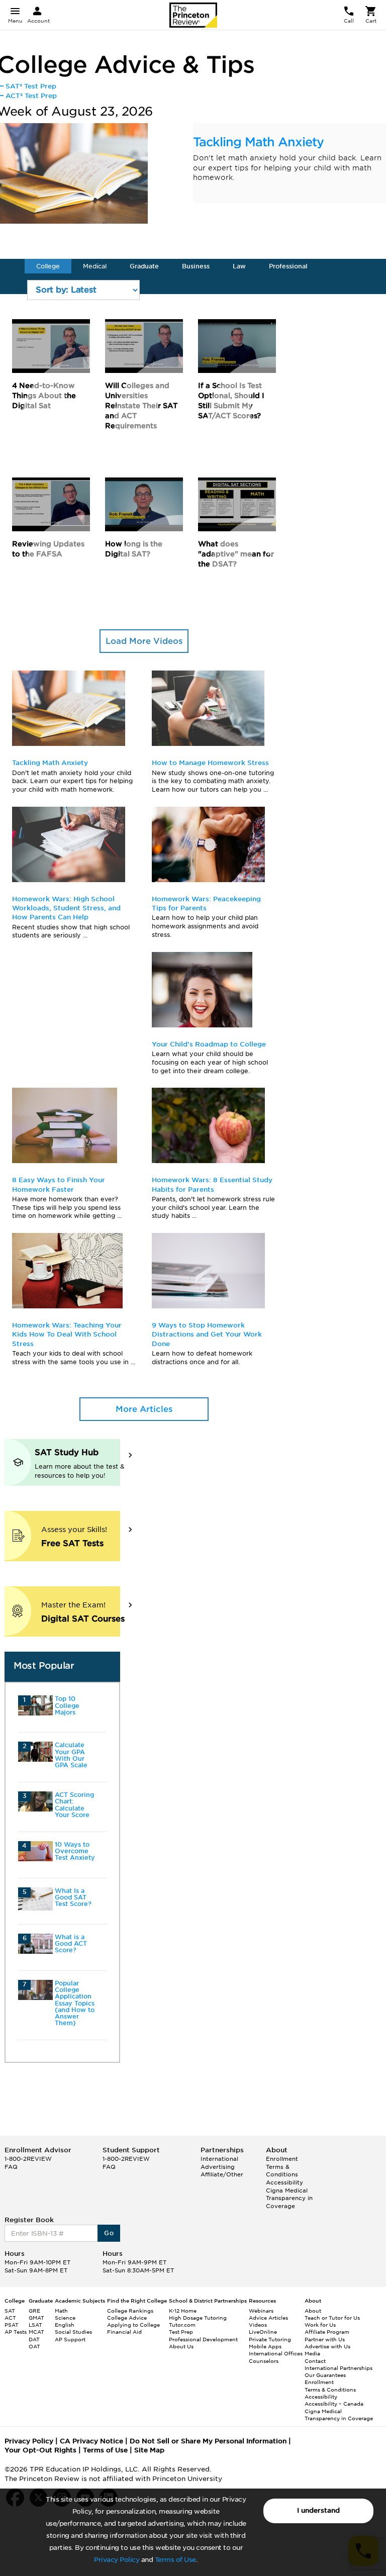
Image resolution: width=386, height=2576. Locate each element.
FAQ (11, 2167)
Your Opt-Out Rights (40, 2450)
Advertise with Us (327, 2346)
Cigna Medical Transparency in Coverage (289, 2198)
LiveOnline (263, 2332)
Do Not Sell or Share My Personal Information (208, 2441)
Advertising (218, 2167)
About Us (181, 2346)
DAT (34, 2339)
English (65, 2325)
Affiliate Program (327, 2332)
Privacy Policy (117, 2560)
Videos (258, 2325)
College (48, 266)
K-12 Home (183, 2311)
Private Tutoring (270, 2339)
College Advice (127, 2318)
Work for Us (320, 2325)
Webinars (261, 2311)
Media (312, 2353)
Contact (315, 2361)
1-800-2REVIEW (28, 2159)
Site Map (149, 2450)
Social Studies (73, 2332)
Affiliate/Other (222, 2174)
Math (61, 2311)
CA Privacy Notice (91, 2441)
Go (109, 2233)
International (219, 2159)
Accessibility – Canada (334, 2404)
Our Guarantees (325, 2375)
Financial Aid (124, 2332)
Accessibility (284, 2182)
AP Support (70, 2339)
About (313, 2311)
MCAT (36, 2332)
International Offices (276, 2353)
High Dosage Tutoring (198, 2318)
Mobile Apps (265, 2346)
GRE (34, 2311)
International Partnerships (339, 2368)
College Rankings (130, 2311)
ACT (10, 2318)
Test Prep (181, 2332)
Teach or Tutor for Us (332, 2318)
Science (65, 2318)
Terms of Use (175, 2560)
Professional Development (203, 2339)
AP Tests (16, 2332)
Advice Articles (268, 2318)
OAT (34, 2346)
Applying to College (133, 2325)
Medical (95, 266)
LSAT (35, 2325)
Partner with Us (325, 2339)
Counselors (264, 2361)
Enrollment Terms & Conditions (282, 2167)
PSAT (12, 2325)
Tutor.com (182, 2325)
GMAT (36, 2318)
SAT (10, 2311)
